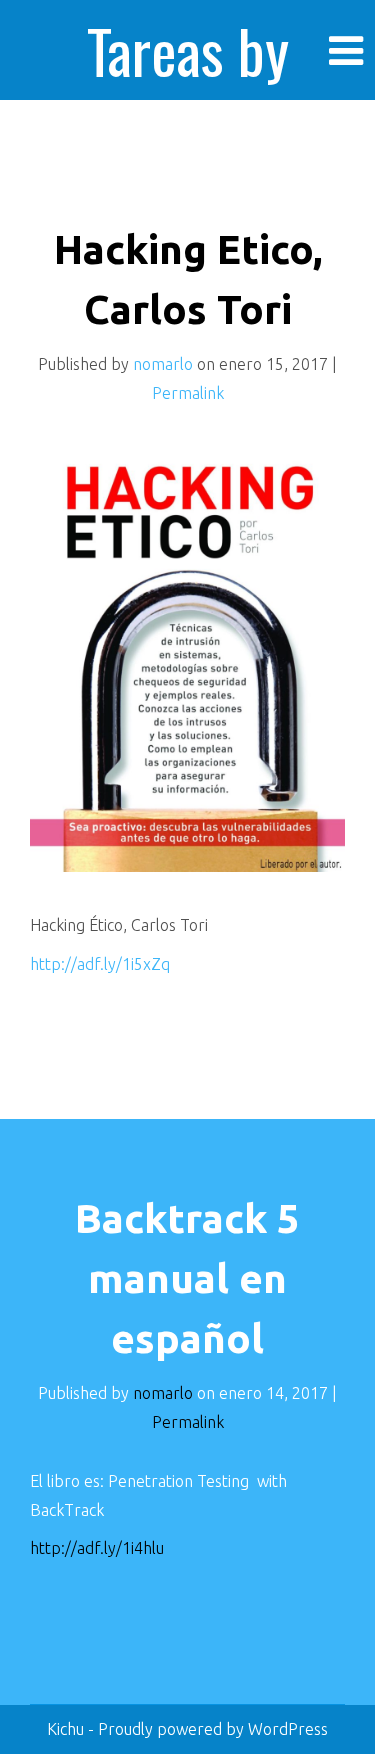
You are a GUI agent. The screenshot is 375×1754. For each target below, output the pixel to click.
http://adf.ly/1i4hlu (97, 1548)
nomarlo (163, 364)
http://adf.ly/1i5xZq (100, 964)
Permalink (188, 393)
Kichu (67, 1729)
